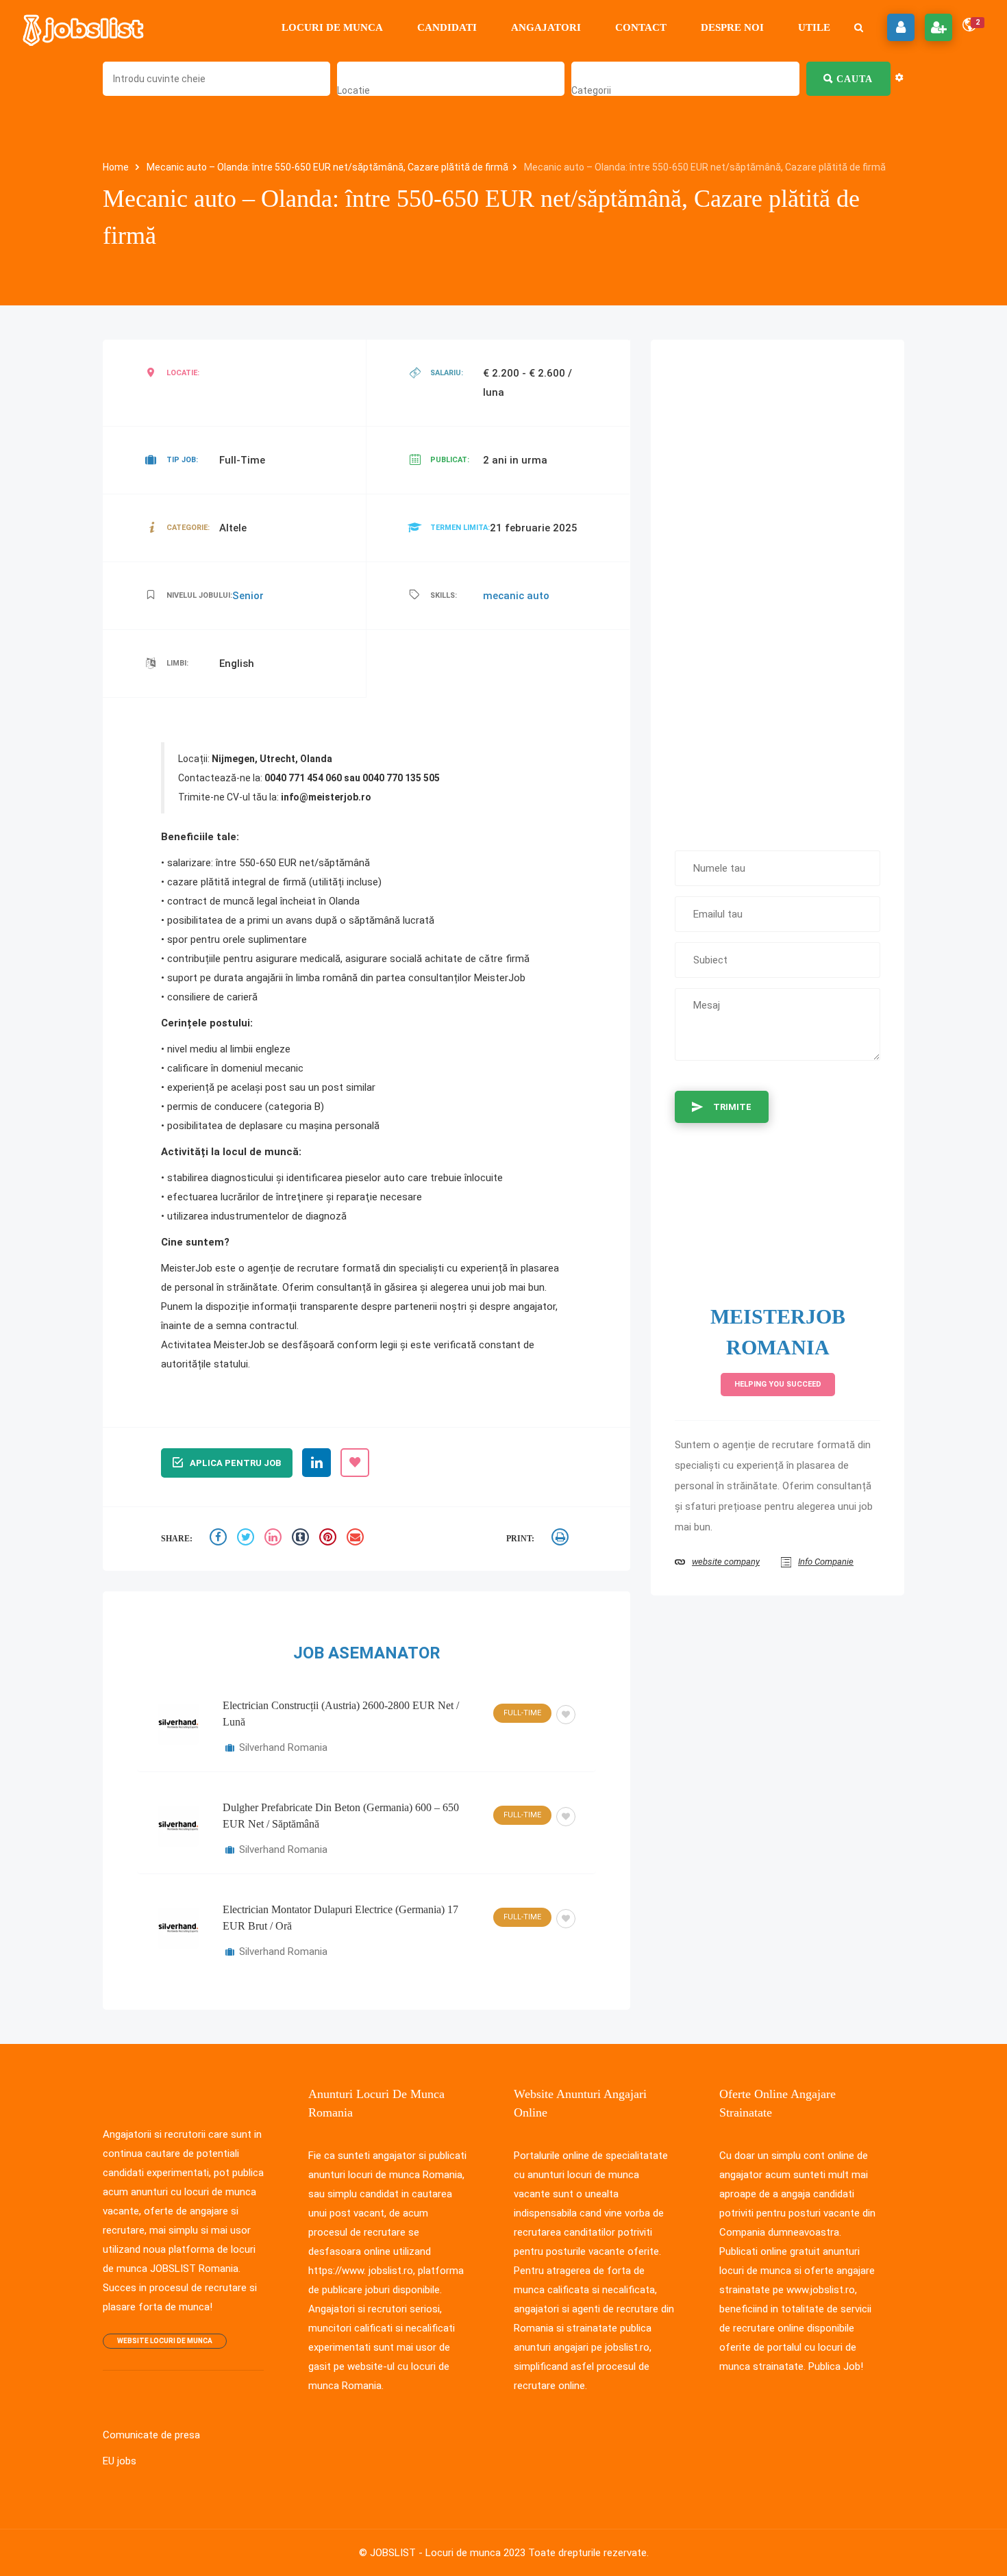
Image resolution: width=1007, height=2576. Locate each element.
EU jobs (120, 2461)
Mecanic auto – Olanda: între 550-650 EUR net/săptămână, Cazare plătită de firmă (327, 167)
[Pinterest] (330, 1539)
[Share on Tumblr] (302, 1539)
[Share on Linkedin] (275, 1539)
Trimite (732, 1107)
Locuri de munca (332, 27)
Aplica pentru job (235, 1463)
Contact (641, 27)
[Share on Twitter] (247, 1539)
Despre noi (732, 27)
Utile (814, 27)
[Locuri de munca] (84, 27)
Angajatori (546, 27)
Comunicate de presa (151, 2435)
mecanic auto (516, 596)
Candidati (447, 27)
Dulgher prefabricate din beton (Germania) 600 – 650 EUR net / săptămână (341, 1816)
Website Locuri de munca (165, 2341)
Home (117, 167)
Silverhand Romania (283, 1747)
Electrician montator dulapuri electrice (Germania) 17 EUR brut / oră (340, 1918)
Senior (248, 596)
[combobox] (353, 90)
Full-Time (522, 1713)
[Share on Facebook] (220, 1539)
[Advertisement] (778, 588)
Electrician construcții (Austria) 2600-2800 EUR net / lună (341, 1714)
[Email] (357, 1539)
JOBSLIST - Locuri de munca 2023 (448, 2553)
